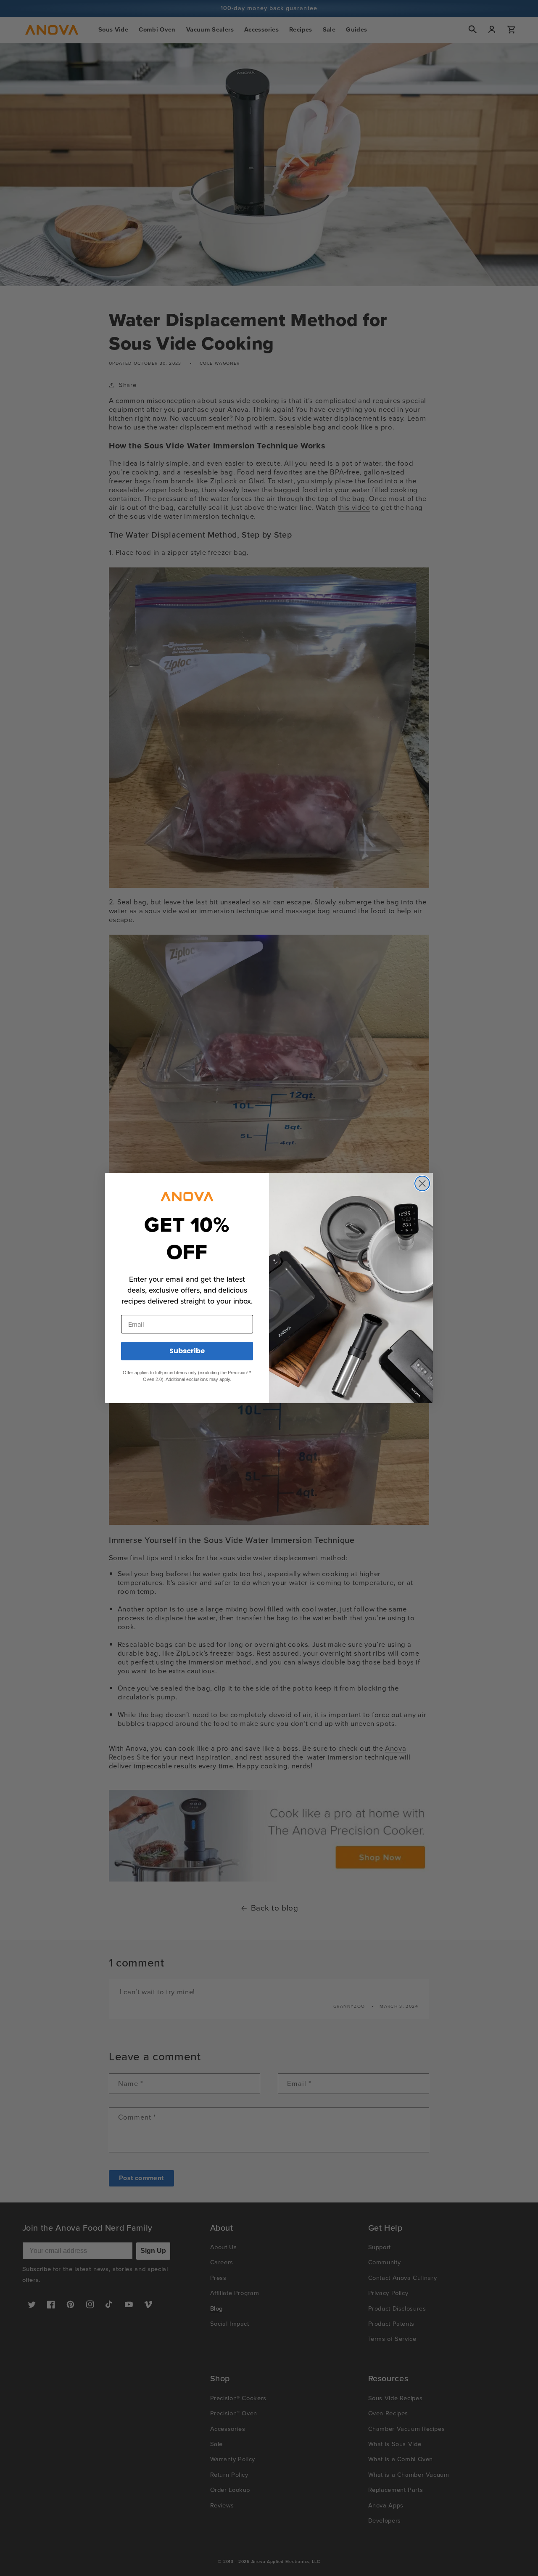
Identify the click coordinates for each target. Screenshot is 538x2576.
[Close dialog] (422, 1183)
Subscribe (187, 1351)
